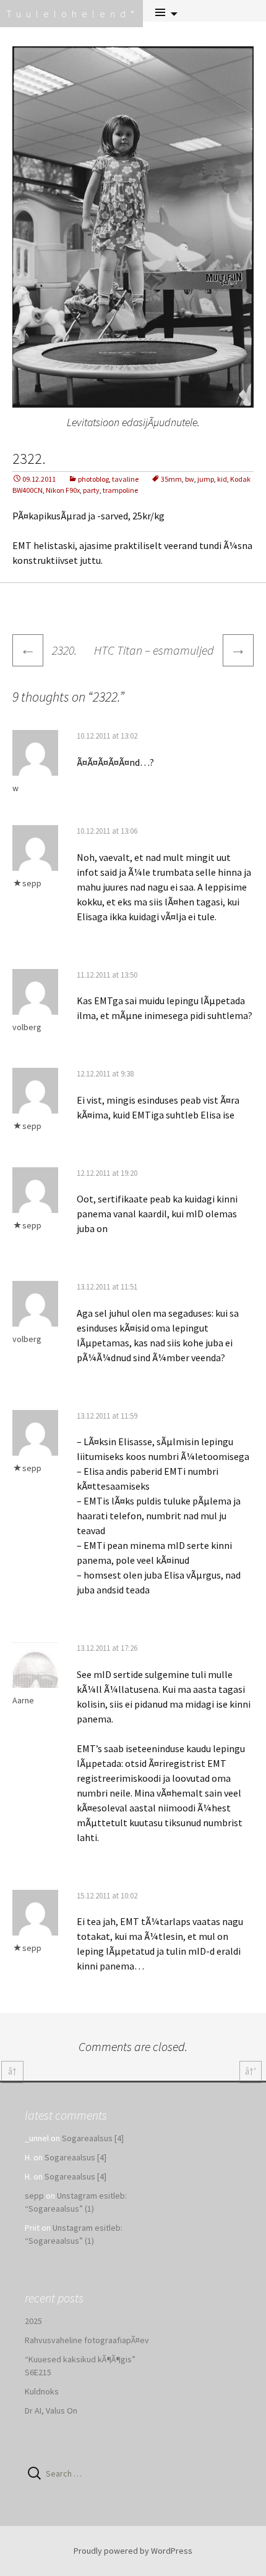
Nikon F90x (63, 490)
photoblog (93, 479)
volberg (27, 1027)
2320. (48, 650)
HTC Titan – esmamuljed (170, 649)
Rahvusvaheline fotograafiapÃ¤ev (87, 2340)
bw (190, 479)
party (91, 490)
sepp (32, 883)
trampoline (120, 490)
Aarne (23, 1700)
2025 (33, 2321)
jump (206, 479)
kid (222, 479)
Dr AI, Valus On (51, 2410)
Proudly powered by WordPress (133, 2551)
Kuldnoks (42, 2391)
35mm (171, 479)
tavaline (125, 479)
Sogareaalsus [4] (93, 2138)
